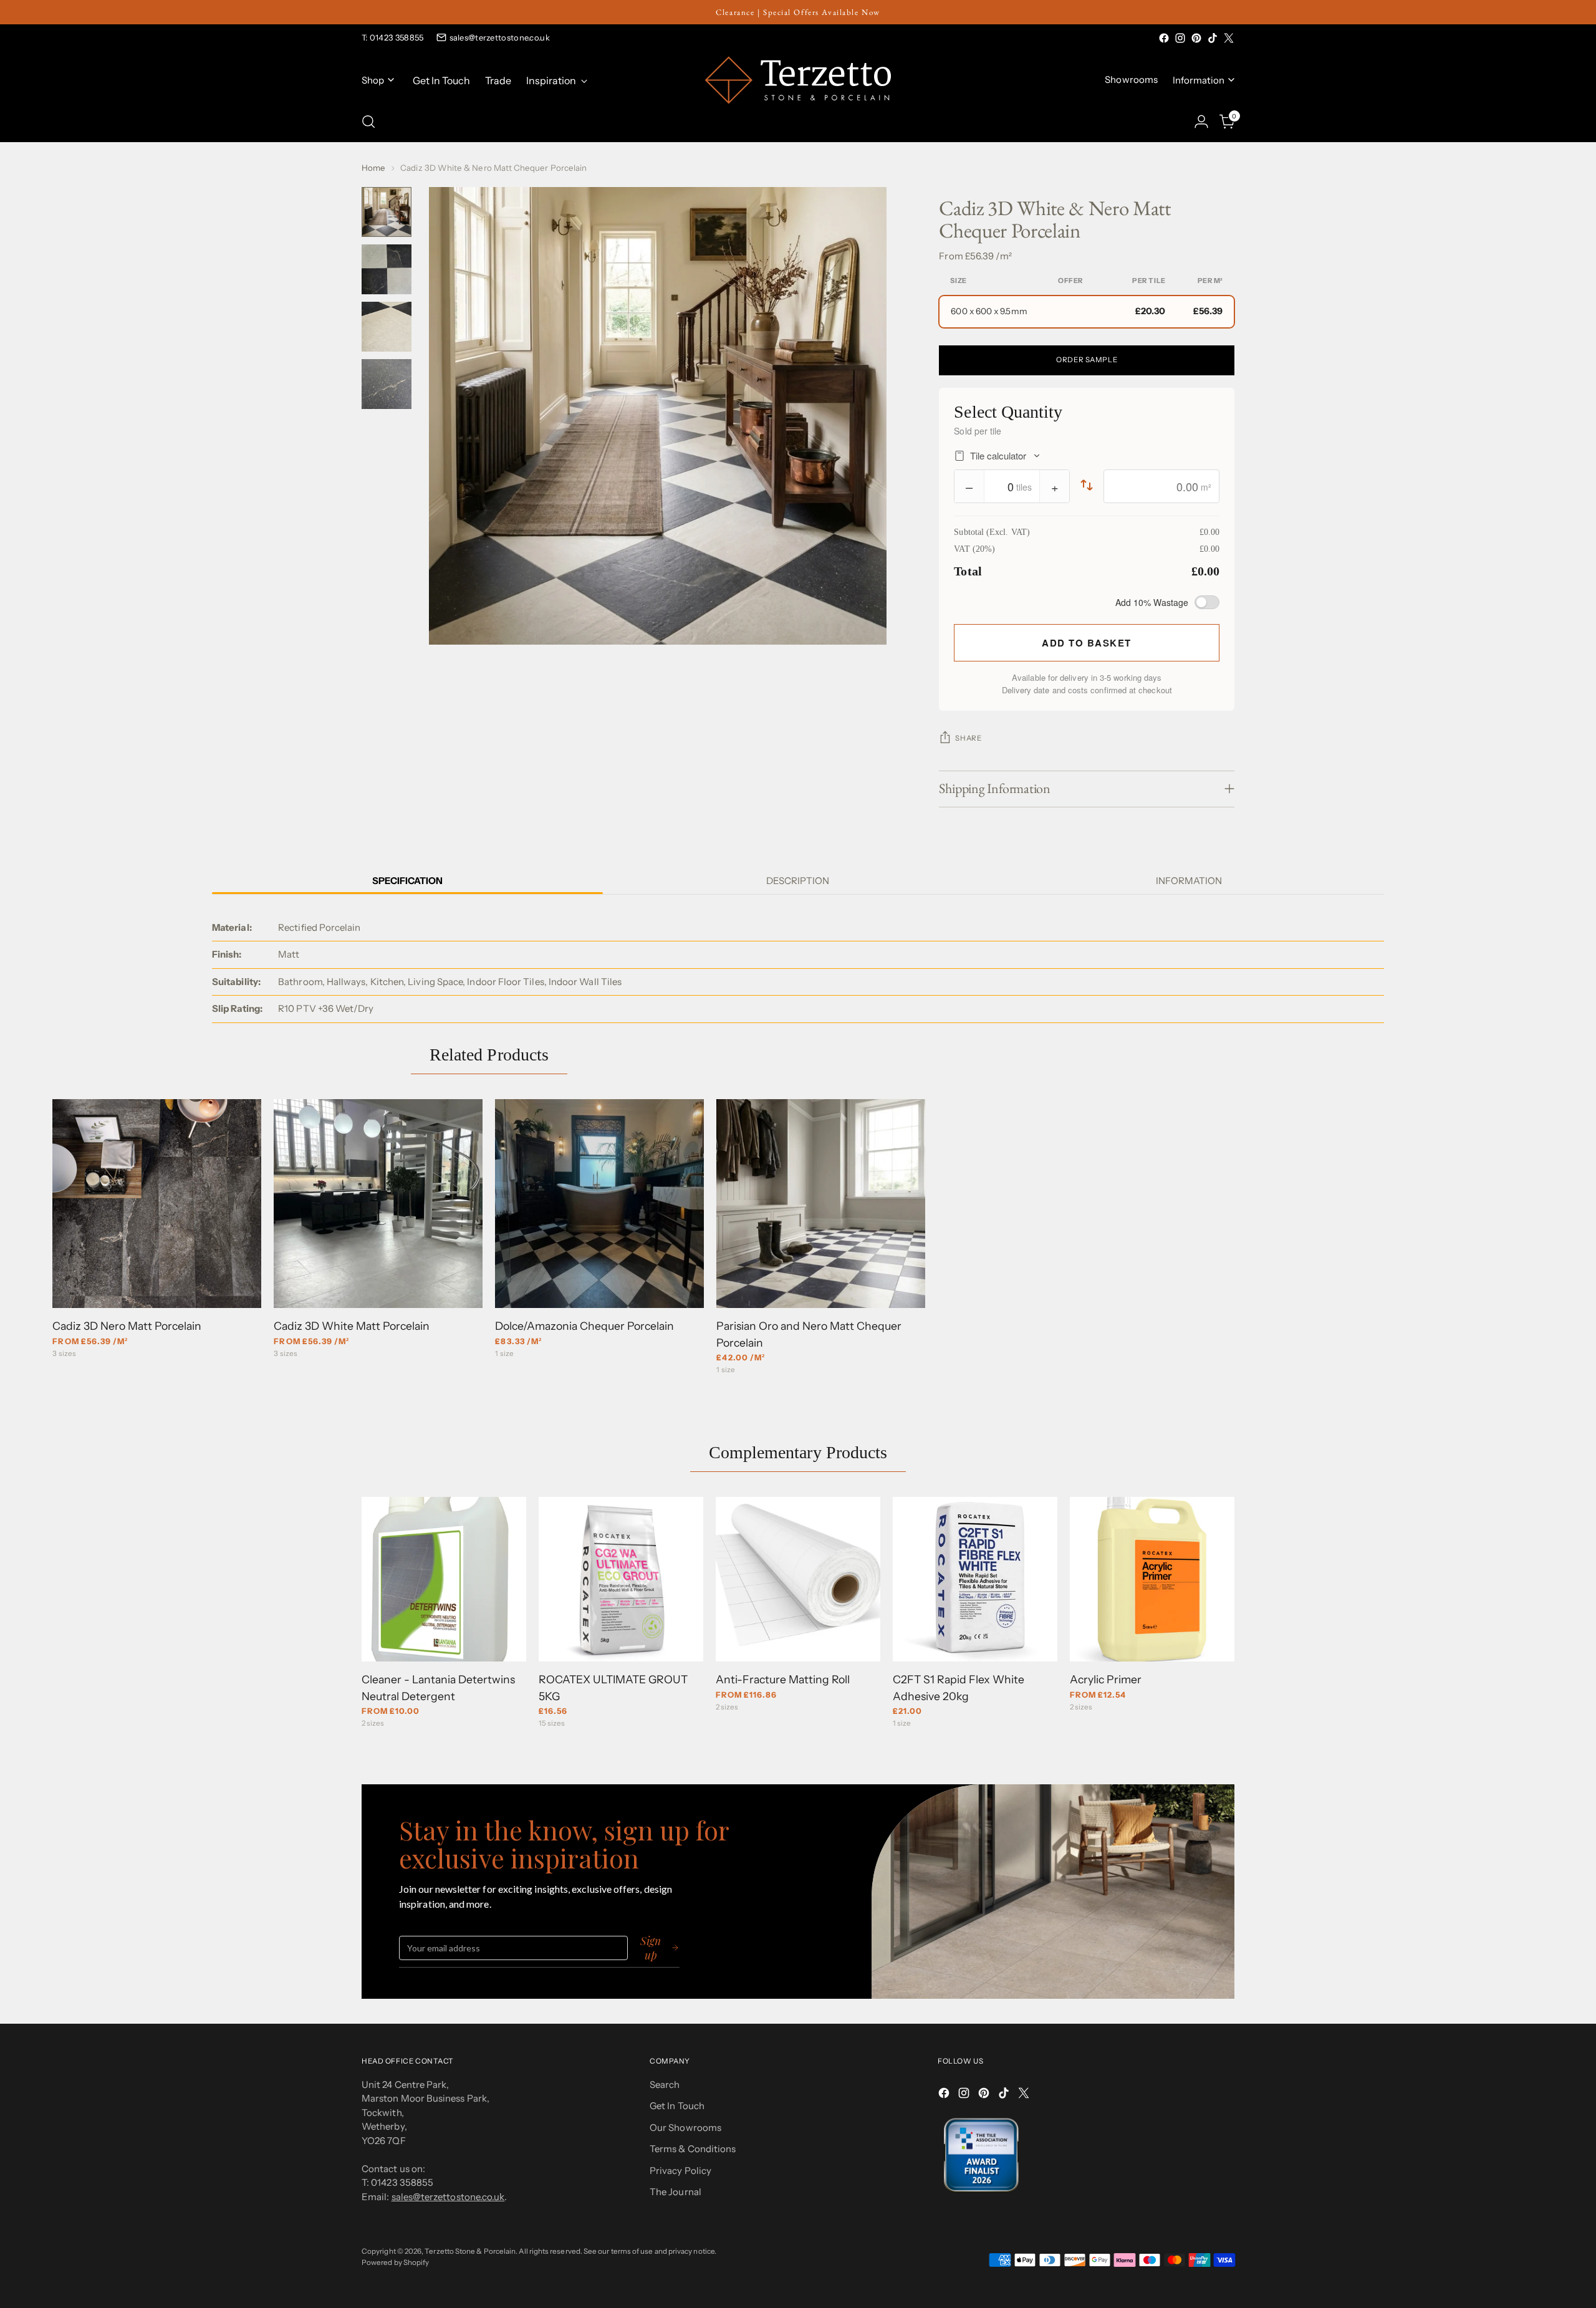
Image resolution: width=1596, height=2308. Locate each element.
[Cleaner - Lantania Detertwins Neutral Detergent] (444, 1579)
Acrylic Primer (1106, 1679)
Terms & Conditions (693, 2149)
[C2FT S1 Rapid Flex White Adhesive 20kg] (975, 1579)
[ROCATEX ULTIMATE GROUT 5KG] (621, 1579)
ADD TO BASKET (1087, 643)
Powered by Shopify (395, 2262)
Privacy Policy (680, 2171)
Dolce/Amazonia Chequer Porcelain (584, 1326)
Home (373, 168)
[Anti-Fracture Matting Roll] (798, 1579)
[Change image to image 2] (387, 269)
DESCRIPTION (798, 881)
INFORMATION (1189, 881)
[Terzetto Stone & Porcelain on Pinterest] (1196, 38)
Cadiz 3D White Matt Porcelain (352, 1326)
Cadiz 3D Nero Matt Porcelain (127, 1326)
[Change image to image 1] (387, 212)
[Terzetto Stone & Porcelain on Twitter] (1229, 38)
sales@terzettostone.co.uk (500, 37)
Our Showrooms (685, 2128)
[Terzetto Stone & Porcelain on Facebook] (1164, 38)
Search (665, 2084)
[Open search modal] (368, 122)
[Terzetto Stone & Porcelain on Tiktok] (1213, 38)
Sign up (651, 1948)
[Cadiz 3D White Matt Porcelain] (378, 1204)
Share (968, 738)
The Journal (675, 2192)
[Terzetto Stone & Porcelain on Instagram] (1180, 38)
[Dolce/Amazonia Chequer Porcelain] (599, 1204)
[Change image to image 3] (387, 327)
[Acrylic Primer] (1152, 1579)
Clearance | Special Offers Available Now (798, 12)
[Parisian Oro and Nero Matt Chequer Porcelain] (821, 1204)
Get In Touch (677, 2106)
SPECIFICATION (407, 881)
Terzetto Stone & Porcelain (470, 2251)
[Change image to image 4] (387, 384)
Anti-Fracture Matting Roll (783, 1679)
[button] (1087, 312)
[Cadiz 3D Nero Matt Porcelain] (157, 1204)
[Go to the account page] (1201, 122)
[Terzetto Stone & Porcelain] (798, 80)
